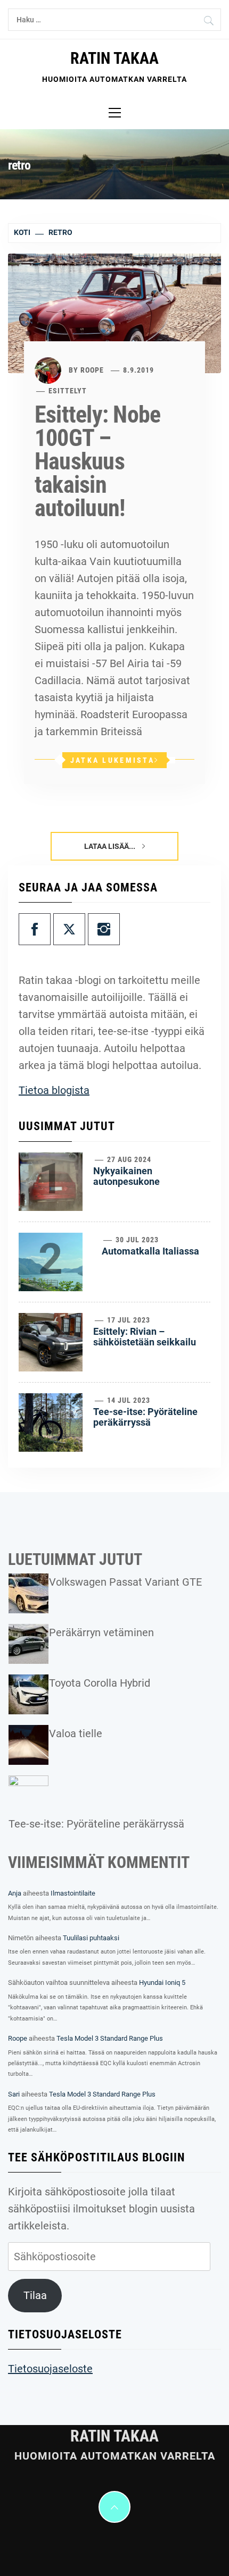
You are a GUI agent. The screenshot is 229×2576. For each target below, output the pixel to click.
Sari (14, 2094)
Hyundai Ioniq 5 (162, 1982)
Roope (92, 370)
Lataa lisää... (111, 846)
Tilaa (35, 2295)
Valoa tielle (76, 1733)
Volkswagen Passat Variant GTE (125, 1582)
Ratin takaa (114, 58)
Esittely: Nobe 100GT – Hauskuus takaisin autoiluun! (97, 461)
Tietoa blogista (54, 1090)
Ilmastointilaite (73, 1893)
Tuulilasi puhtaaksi (91, 1938)
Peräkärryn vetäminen (101, 1632)
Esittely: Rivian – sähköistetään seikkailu (145, 1337)
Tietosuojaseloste (50, 2369)
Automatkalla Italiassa (150, 1251)
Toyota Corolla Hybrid (100, 1683)
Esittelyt (68, 391)
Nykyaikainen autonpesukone (126, 1176)
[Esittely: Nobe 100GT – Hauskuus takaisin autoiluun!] (114, 313)
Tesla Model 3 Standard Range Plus (110, 2038)
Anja (15, 1893)
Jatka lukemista (112, 760)
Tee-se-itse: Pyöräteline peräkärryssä (145, 1417)
